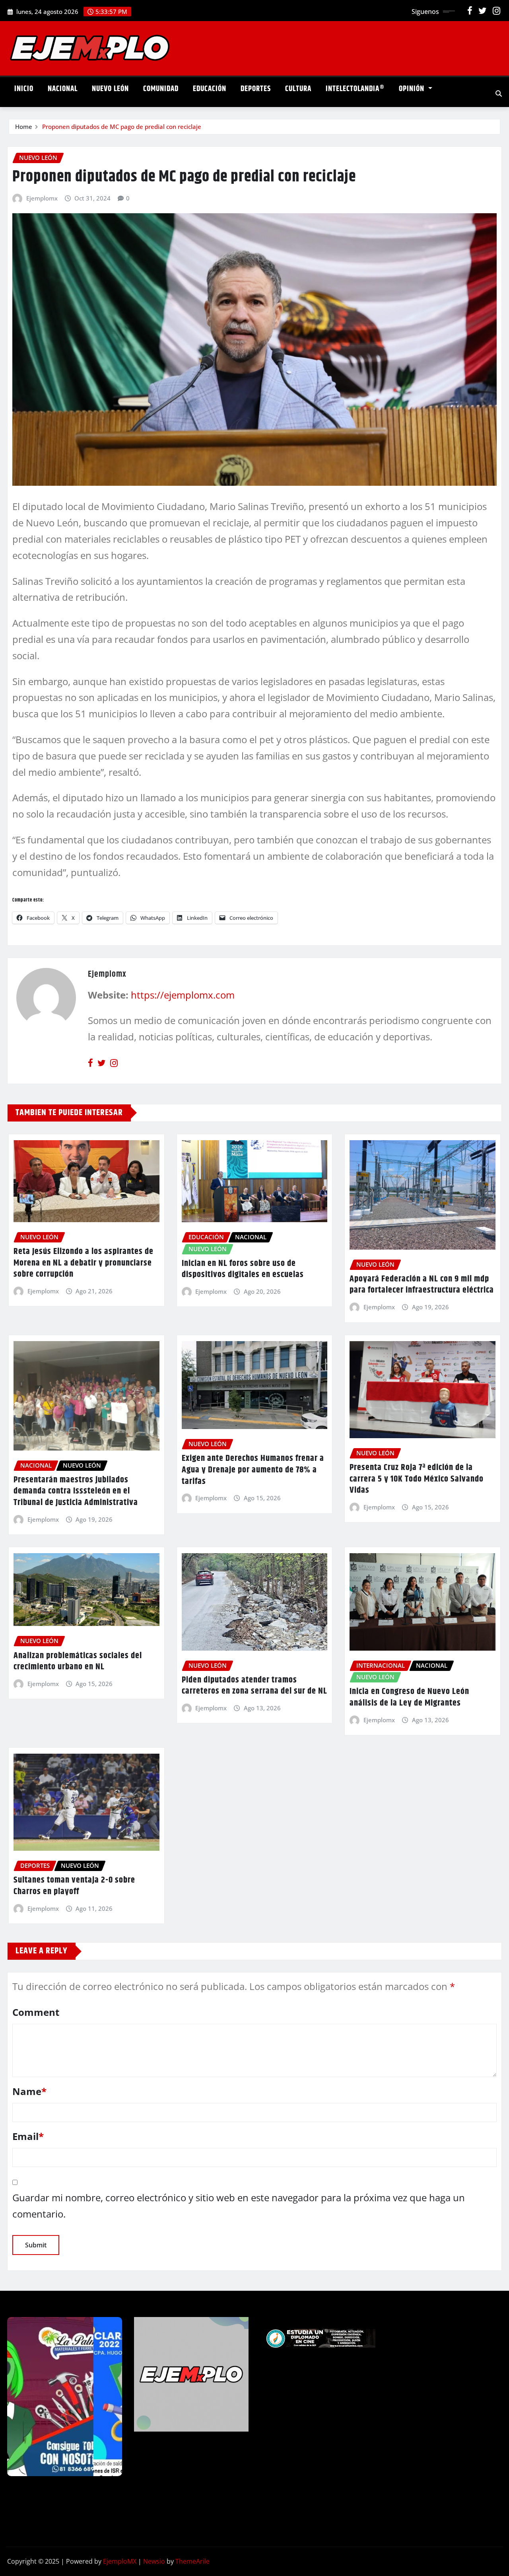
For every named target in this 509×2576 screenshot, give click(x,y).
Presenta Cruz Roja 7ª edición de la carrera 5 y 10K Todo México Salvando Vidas (417, 1479)
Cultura (298, 89)
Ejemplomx (42, 198)
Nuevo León (110, 89)
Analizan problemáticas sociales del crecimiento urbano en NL (78, 1662)
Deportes (256, 89)
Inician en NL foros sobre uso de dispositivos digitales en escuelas (243, 1269)
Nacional (63, 89)
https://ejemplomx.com (183, 995)
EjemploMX (120, 2561)
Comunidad (161, 89)
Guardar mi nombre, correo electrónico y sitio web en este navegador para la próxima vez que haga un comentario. (239, 2206)
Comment (36, 2012)
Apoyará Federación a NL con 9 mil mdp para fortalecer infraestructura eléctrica (422, 1285)
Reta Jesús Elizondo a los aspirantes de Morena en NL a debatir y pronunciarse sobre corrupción (84, 1263)
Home (24, 127)
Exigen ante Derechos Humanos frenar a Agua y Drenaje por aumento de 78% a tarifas (253, 1470)
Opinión (413, 89)
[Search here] (499, 93)
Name (29, 2091)
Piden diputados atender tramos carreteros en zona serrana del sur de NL (254, 1686)
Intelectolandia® (355, 89)
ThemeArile (192, 2561)
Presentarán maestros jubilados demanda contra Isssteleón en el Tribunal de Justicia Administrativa (76, 1491)
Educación (210, 89)
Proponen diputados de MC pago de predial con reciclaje (122, 127)
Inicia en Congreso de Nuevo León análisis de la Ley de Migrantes (409, 1697)
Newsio (154, 2561)
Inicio (24, 89)
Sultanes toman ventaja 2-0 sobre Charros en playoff (74, 1886)
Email (28, 2136)
